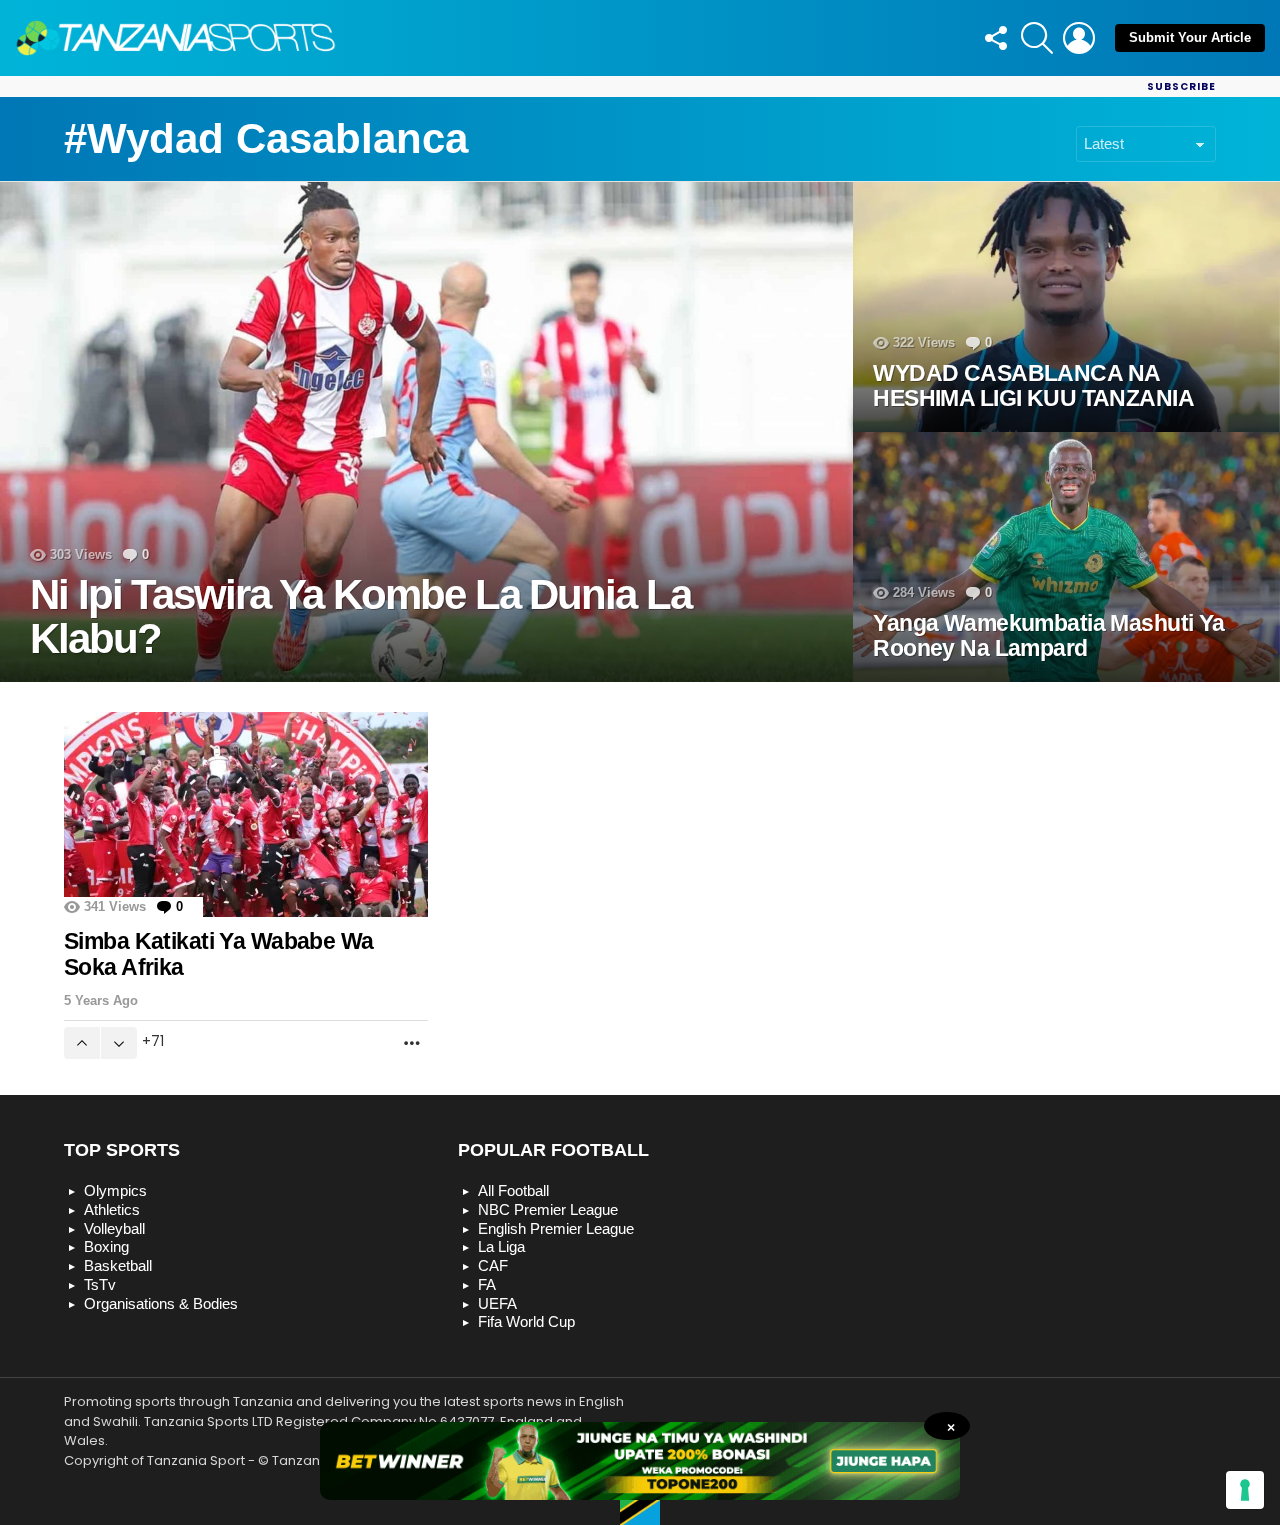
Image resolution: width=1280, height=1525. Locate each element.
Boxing (106, 1246)
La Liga (501, 1246)
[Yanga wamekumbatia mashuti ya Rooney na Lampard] (1066, 557)
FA (487, 1284)
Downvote (119, 1043)
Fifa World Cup (526, 1321)
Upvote (82, 1043)
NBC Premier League (548, 1209)
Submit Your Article (1190, 37)
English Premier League (556, 1228)
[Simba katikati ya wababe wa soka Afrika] (246, 814)
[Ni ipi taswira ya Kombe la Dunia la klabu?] (426, 432)
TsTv (100, 1284)
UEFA (497, 1303)
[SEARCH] (1037, 38)
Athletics (112, 1209)
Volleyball (114, 1228)
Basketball (118, 1265)
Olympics (115, 1190)
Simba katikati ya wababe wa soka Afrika (218, 954)
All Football (513, 1190)
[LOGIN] (1079, 38)
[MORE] (412, 1043)
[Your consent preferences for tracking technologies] (1245, 1490)
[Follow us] (995, 38)
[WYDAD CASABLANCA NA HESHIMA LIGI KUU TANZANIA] (1066, 307)
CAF (493, 1265)
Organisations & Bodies (161, 1303)
